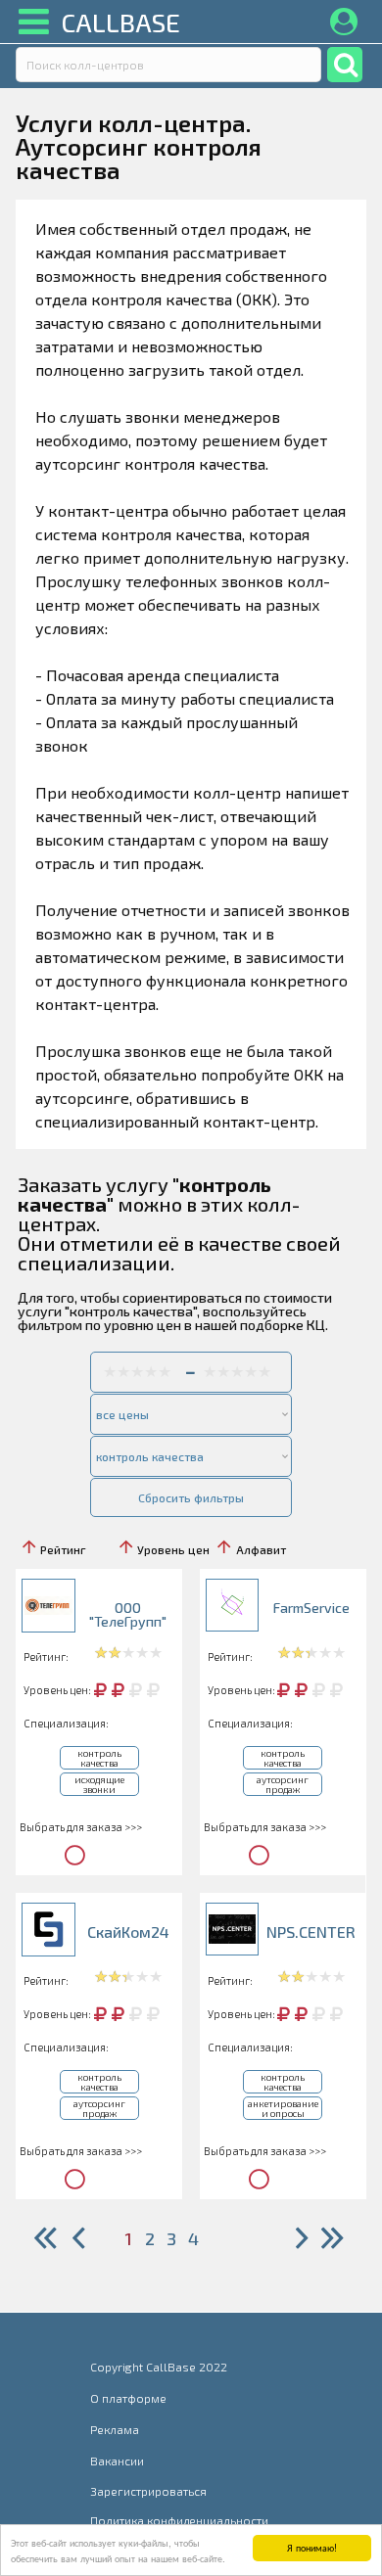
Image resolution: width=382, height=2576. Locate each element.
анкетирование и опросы (283, 2108)
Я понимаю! (312, 2547)
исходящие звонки (99, 1784)
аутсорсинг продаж (283, 1784)
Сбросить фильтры (191, 1497)
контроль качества (99, 1758)
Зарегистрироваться (148, 2491)
